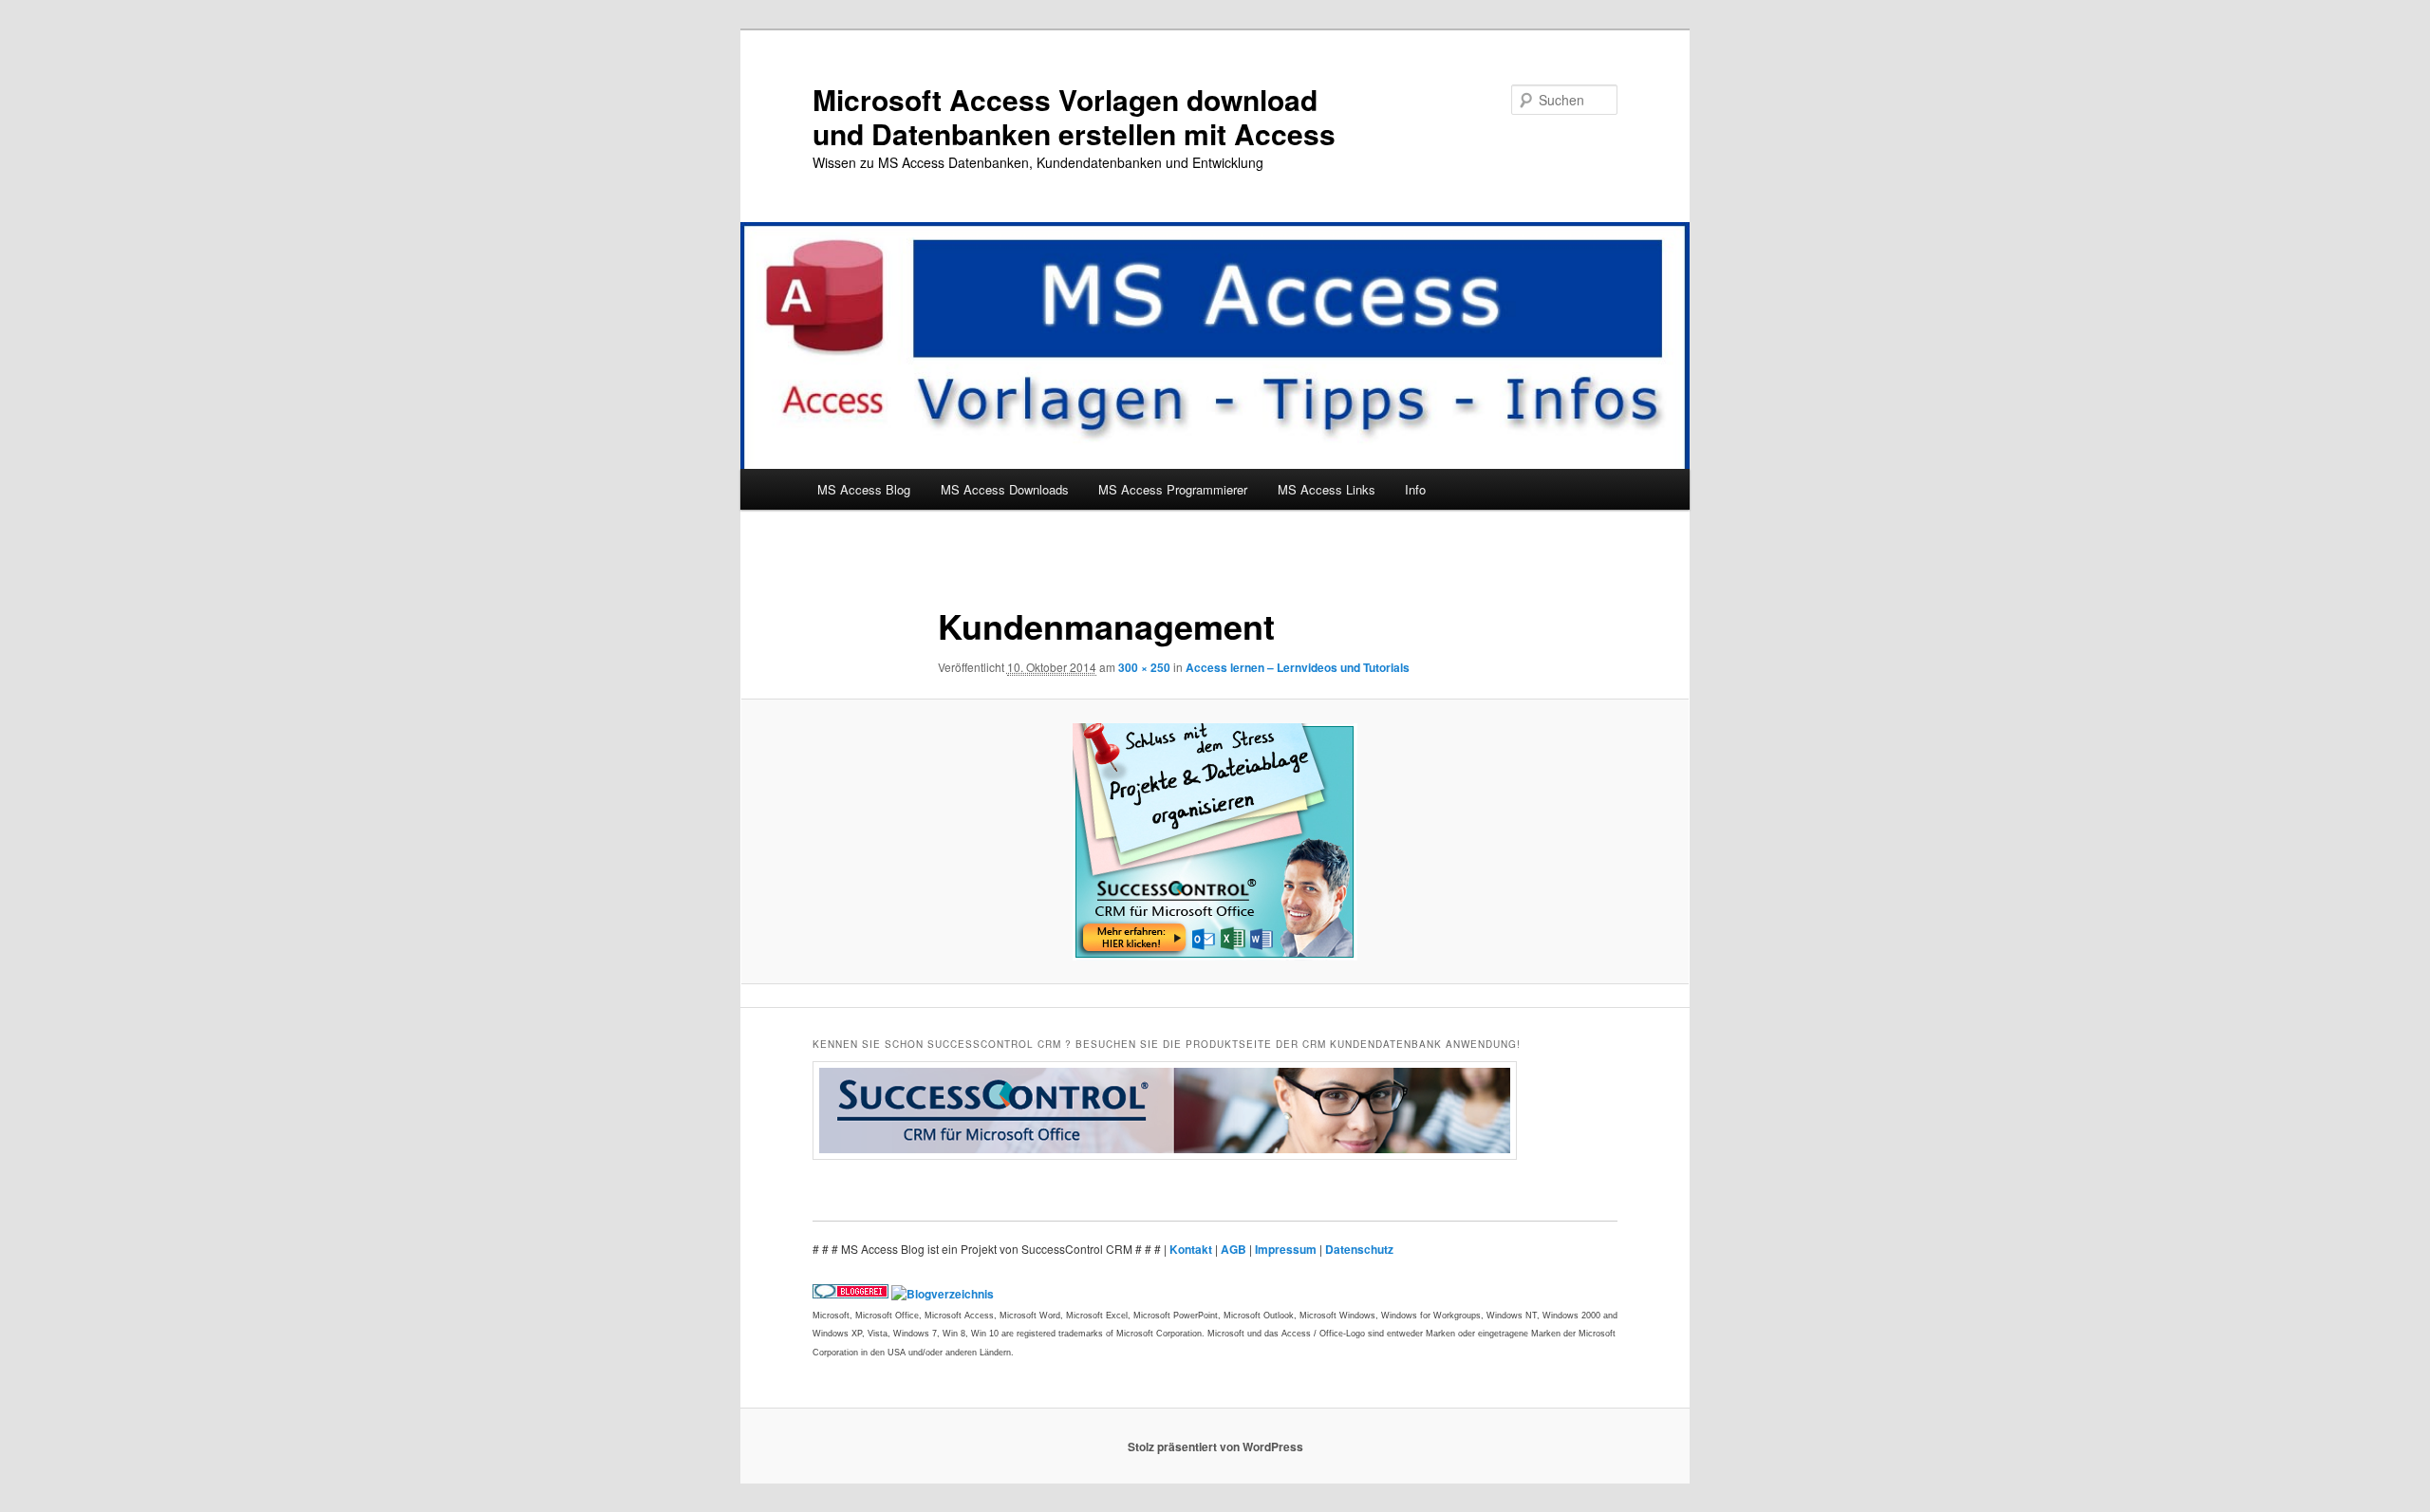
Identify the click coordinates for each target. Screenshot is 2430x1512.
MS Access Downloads (1005, 489)
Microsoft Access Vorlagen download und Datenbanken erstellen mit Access (1074, 116)
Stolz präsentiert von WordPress (1215, 1447)
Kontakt (1192, 1249)
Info (1415, 489)
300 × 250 (1144, 667)
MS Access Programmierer (1173, 489)
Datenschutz (1359, 1249)
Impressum (1287, 1249)
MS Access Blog (864, 489)
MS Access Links (1327, 489)
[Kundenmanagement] (1215, 842)
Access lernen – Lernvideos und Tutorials (1298, 667)
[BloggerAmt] (943, 1294)
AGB (1235, 1249)
